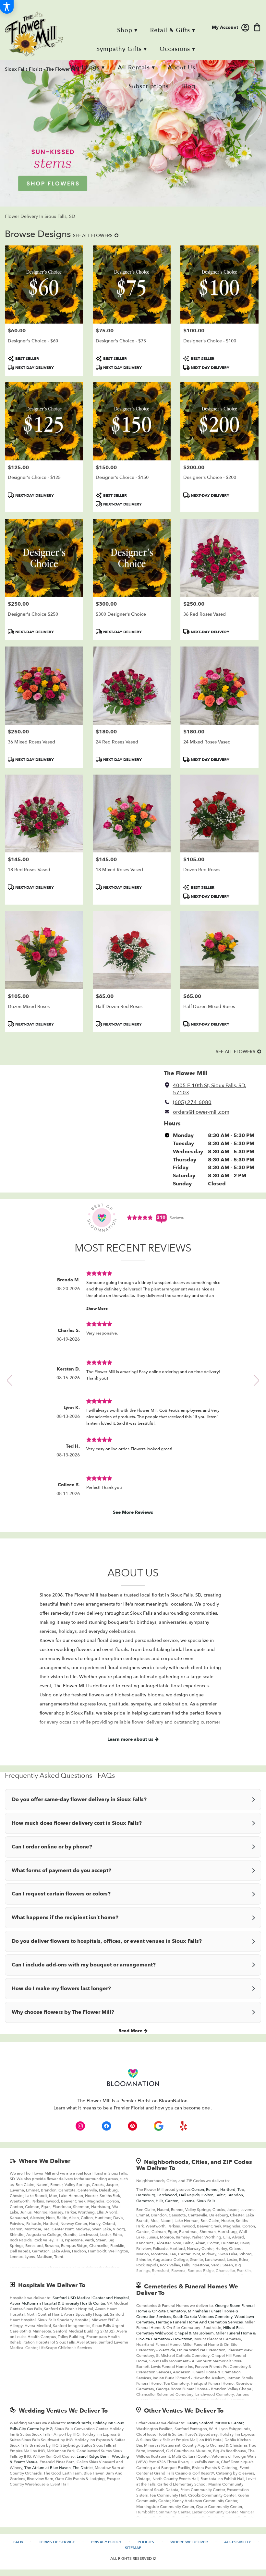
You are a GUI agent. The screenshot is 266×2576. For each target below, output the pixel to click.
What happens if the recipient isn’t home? (65, 1917)
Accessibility (237, 2542)
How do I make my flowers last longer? (61, 1988)
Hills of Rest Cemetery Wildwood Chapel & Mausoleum (190, 2330)
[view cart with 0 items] (257, 27)
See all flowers (93, 236)
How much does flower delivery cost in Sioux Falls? (77, 1823)
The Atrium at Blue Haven (48, 2468)
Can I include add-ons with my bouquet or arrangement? (84, 1965)
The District (83, 2468)
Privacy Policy (106, 2542)
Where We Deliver (45, 2161)
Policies (146, 2542)
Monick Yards (79, 2423)
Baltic (220, 2195)
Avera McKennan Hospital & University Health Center (57, 2303)
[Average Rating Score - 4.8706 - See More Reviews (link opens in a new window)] (140, 1217)
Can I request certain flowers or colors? (61, 1894)
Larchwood (167, 2195)
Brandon (235, 2195)
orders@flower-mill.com (201, 1112)
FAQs (18, 2542)
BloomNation (173, 2101)
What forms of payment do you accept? (61, 1870)
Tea (241, 2190)
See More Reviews (133, 1512)
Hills (159, 2201)
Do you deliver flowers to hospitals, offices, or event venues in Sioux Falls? (107, 1941)
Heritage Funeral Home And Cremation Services (199, 2322)
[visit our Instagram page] (80, 2126)
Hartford (228, 2190)
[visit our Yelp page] (183, 2126)
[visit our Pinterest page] (133, 2126)
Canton (172, 2201)
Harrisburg (146, 2195)
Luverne (187, 2201)
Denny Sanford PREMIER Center (215, 2423)
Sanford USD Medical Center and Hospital (91, 2298)
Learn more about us (131, 1739)
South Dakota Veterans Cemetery (203, 2317)
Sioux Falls (206, 2201)
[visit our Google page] (159, 2126)
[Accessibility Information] (7, 7)
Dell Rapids (189, 2195)
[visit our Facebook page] (106, 2126)
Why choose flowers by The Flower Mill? (63, 2012)
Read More (131, 2031)
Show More (97, 1309)
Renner (212, 2190)
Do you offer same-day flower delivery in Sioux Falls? (79, 1799)
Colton (207, 2195)
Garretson (145, 2201)
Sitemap (133, 2548)
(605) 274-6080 (192, 1102)
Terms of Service (57, 2542)
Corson (198, 2190)
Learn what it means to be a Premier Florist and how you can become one (132, 2108)
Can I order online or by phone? (52, 1847)
